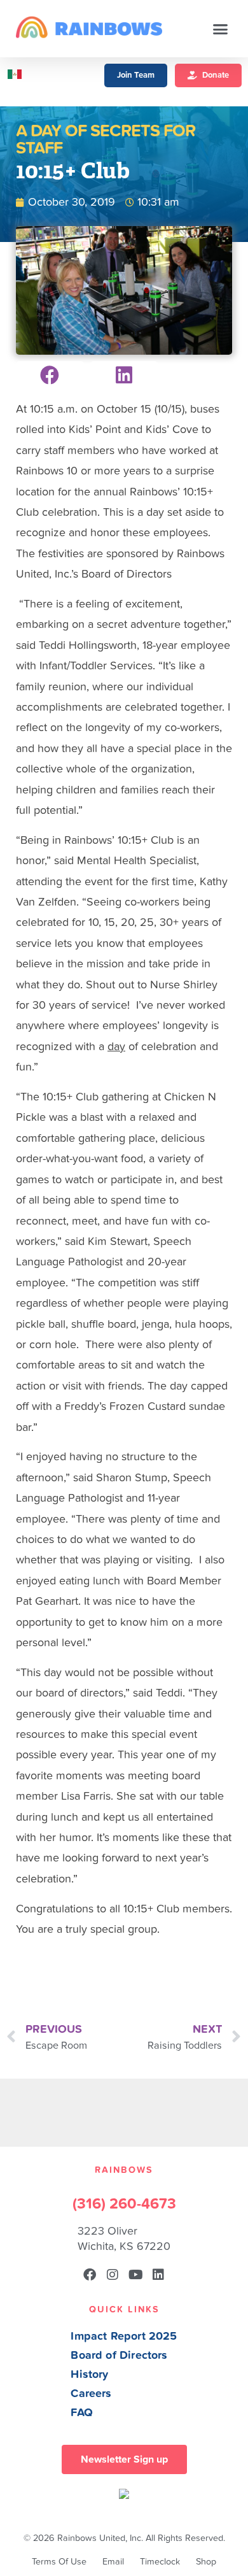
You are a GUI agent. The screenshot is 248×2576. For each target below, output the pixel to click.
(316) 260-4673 (124, 2204)
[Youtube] (135, 2275)
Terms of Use (59, 2562)
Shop (206, 2562)
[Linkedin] (158, 2275)
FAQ (82, 2413)
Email (113, 2562)
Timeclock (160, 2562)
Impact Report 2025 (124, 2336)
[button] (221, 29)
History (89, 2374)
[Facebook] (90, 2275)
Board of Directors (119, 2355)
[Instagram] (113, 2275)
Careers (91, 2394)
